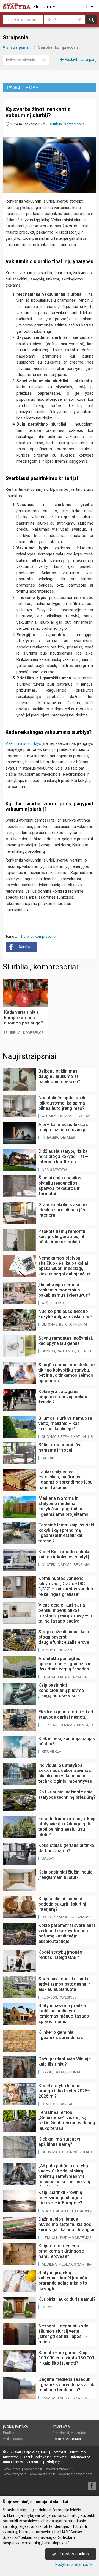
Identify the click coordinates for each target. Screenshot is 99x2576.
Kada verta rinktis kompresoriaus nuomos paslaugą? (24, 1017)
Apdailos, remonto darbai (66, 1116)
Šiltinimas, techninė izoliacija (69, 2152)
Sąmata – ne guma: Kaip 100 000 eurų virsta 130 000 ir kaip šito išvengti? (66, 2358)
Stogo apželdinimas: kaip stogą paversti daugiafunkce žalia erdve (64, 1637)
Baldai (48, 1458)
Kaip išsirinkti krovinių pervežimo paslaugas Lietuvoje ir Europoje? (60, 2198)
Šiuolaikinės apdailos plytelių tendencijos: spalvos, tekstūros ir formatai (60, 1186)
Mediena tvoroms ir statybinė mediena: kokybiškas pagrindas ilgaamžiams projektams (63, 1506)
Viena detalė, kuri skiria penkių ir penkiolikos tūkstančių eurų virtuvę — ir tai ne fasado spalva (65, 1613)
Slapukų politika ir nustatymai (45, 2457)
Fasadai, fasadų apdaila (64, 1677)
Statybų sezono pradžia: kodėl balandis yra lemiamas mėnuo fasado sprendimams (64, 2014)
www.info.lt (12, 2469)
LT (89, 7)
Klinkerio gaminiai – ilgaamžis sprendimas (61, 2035)
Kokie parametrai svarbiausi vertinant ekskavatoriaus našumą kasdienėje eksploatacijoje (67, 1933)
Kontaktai (59, 2452)
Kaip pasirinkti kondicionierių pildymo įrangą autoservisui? (61, 1690)
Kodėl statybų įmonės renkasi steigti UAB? (60, 1955)
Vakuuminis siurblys (23, 743)
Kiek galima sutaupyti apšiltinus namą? (60, 2142)
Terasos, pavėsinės (59, 1997)
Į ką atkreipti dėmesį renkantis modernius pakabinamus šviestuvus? (64, 1290)
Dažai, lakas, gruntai (62, 2072)
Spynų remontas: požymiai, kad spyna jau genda (66, 1341)
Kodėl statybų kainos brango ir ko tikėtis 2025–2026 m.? (64, 2091)
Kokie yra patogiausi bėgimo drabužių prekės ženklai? (63, 1397)
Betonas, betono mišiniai (64, 1324)
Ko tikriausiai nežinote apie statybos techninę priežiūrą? (67, 1795)
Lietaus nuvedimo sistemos (67, 2238)
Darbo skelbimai (67, 2439)
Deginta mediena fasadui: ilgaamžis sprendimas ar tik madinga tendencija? (66, 2385)
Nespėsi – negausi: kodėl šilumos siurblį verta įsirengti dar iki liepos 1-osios (64, 2334)
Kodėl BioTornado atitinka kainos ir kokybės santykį (64, 1554)
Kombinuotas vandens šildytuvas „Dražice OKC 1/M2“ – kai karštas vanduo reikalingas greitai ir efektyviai (66, 1589)
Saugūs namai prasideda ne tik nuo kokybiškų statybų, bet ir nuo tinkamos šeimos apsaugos (67, 1373)
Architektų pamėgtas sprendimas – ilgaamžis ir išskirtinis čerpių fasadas (65, 1664)
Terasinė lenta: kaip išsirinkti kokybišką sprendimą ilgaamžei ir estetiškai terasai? (67, 1533)
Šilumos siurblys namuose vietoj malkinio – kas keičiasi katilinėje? (65, 1423)
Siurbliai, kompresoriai (68, 124)
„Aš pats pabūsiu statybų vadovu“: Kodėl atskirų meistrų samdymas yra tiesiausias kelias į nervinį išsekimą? (64, 2176)
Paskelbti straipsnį (80, 59)
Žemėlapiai (62, 2427)
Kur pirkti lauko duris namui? (67, 2299)
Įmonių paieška (15, 2427)
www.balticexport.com (76, 2474)
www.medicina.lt (42, 2474)
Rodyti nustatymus (72, 2564)
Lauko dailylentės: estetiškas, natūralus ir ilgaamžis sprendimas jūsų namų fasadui (66, 1480)
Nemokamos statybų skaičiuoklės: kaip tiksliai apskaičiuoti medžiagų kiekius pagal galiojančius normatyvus (64, 1269)
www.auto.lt (33, 2469)
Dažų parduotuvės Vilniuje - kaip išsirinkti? (66, 2062)
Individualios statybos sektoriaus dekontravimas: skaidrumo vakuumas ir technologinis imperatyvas (65, 1773)
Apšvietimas (53, 1303)
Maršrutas (78, 2433)
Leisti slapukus (74, 2554)
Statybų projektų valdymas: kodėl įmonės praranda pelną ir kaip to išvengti (63, 2281)
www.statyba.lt (15, 2474)
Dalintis (24, 947)
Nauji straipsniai (30, 1056)
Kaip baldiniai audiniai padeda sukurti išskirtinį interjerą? (62, 1904)
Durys (47, 2307)
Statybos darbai (57, 2104)
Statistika (34, 2462)
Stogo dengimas (57, 1650)
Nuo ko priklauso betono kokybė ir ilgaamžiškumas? (66, 1314)
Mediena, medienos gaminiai (67, 2264)
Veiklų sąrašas (14, 2439)
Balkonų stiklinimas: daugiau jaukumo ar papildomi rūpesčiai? (59, 1076)
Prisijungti (53, 2462)
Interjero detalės (58, 1137)
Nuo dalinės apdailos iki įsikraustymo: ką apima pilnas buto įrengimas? (62, 1103)
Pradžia (9, 2433)
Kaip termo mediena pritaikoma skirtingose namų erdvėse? (61, 2251)
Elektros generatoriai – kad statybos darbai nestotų (66, 1714)
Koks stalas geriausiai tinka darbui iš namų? (66, 1848)
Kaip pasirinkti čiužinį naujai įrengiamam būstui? (66, 1875)
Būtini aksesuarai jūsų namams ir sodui (61, 1448)
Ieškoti (91, 20)
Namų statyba (55, 1170)
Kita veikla (52, 1752)
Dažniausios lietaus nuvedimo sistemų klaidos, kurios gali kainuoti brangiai (66, 2224)
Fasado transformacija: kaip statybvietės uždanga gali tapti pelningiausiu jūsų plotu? (67, 1827)
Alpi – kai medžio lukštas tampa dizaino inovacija (63, 1127)
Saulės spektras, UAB (31, 2452)
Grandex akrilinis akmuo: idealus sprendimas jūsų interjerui (63, 1210)
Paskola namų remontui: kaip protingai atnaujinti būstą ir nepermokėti (63, 1237)
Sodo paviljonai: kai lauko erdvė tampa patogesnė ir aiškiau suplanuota (64, 1984)
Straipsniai (43, 7)
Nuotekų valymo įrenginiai (66, 1565)
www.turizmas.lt (58, 2469)
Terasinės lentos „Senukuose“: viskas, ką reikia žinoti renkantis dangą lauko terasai (67, 2120)
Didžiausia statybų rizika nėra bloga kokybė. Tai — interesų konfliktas (64, 1156)
